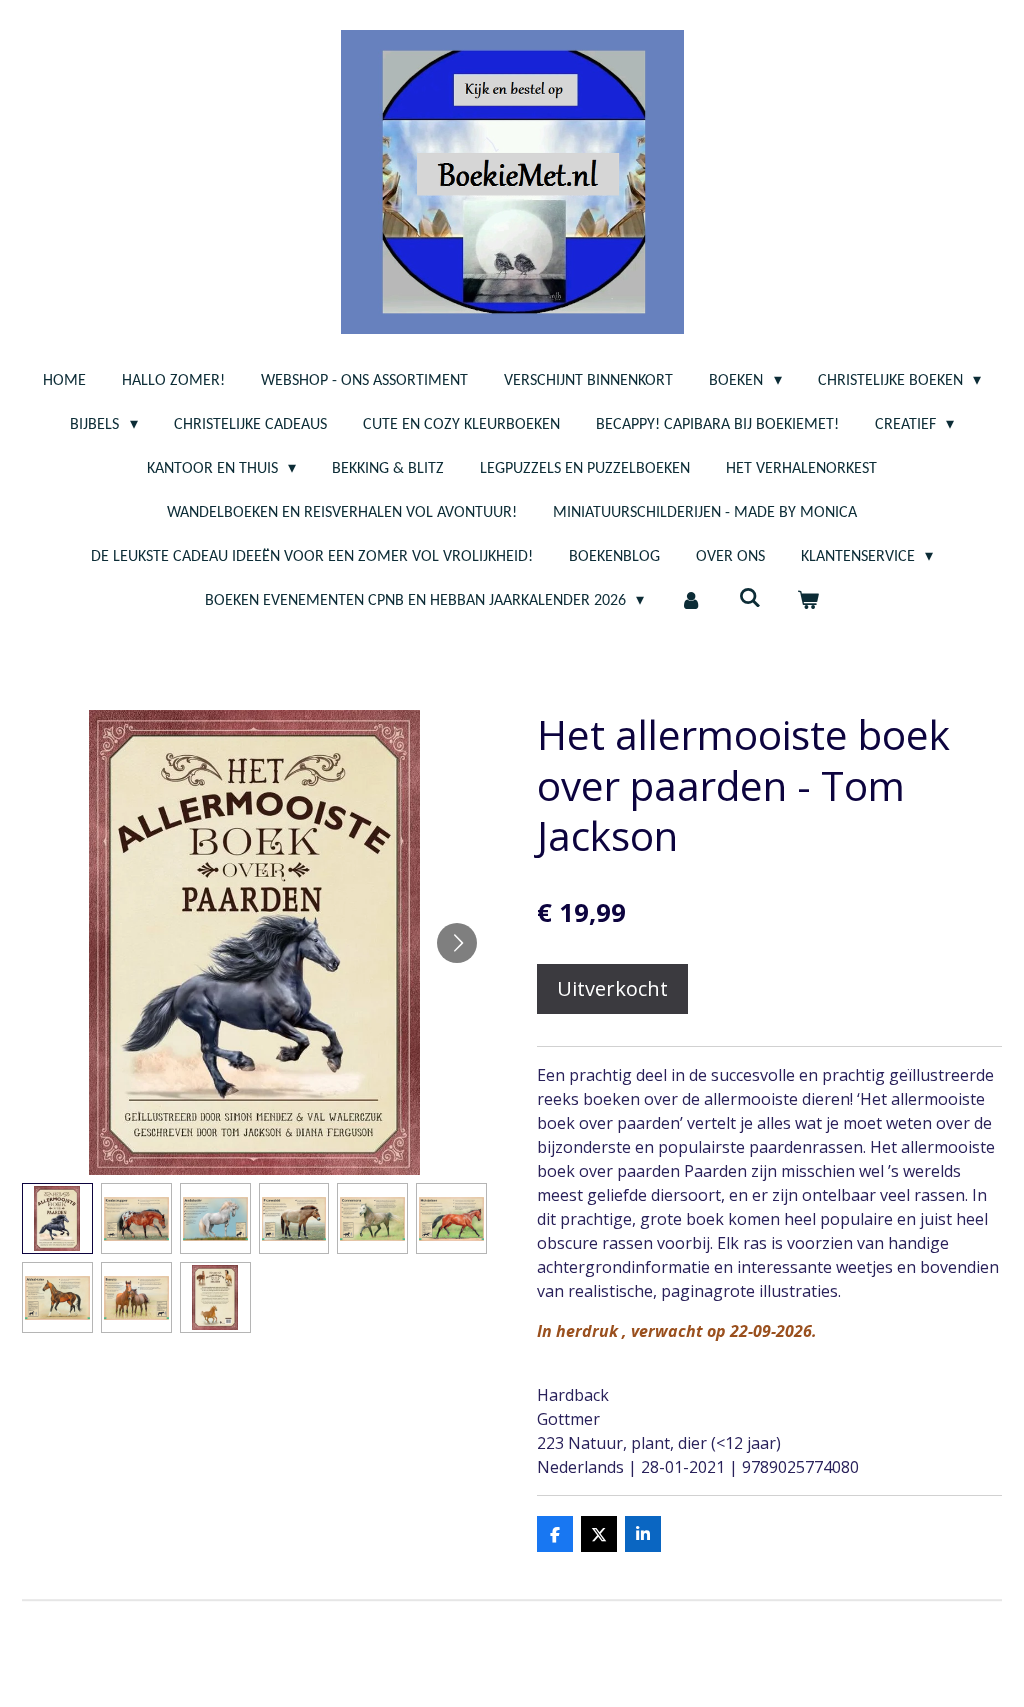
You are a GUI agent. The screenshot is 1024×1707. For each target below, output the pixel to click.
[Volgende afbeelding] (457, 943)
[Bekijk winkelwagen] (808, 601)
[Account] (691, 601)
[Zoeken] (750, 599)
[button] (57, 1218)
